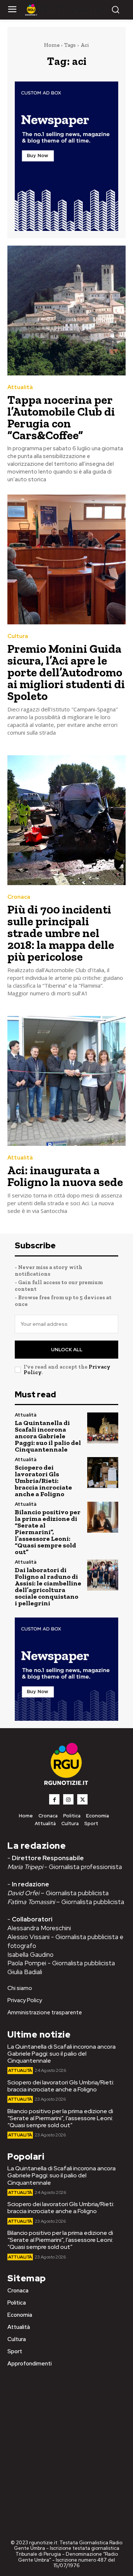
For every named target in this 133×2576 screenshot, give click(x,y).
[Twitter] (82, 1799)
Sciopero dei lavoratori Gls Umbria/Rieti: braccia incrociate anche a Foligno (43, 1481)
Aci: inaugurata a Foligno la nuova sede (65, 1176)
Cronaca (19, 897)
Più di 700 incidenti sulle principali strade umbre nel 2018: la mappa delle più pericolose (61, 933)
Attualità (20, 387)
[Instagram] (68, 1799)
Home (52, 45)
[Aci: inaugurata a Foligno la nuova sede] (66, 1081)
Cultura (18, 636)
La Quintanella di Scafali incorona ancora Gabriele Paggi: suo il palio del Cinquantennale (48, 1436)
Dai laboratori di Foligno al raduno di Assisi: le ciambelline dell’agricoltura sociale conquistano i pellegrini (48, 1587)
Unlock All (67, 1350)
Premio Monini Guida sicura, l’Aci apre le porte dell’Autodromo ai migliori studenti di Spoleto (66, 672)
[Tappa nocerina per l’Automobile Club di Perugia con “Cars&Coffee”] (66, 311)
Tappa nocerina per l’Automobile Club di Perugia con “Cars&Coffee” (61, 417)
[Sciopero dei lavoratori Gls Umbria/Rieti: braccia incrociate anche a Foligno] (103, 1473)
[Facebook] (54, 1799)
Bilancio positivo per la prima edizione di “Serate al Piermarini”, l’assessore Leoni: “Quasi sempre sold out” (48, 1532)
